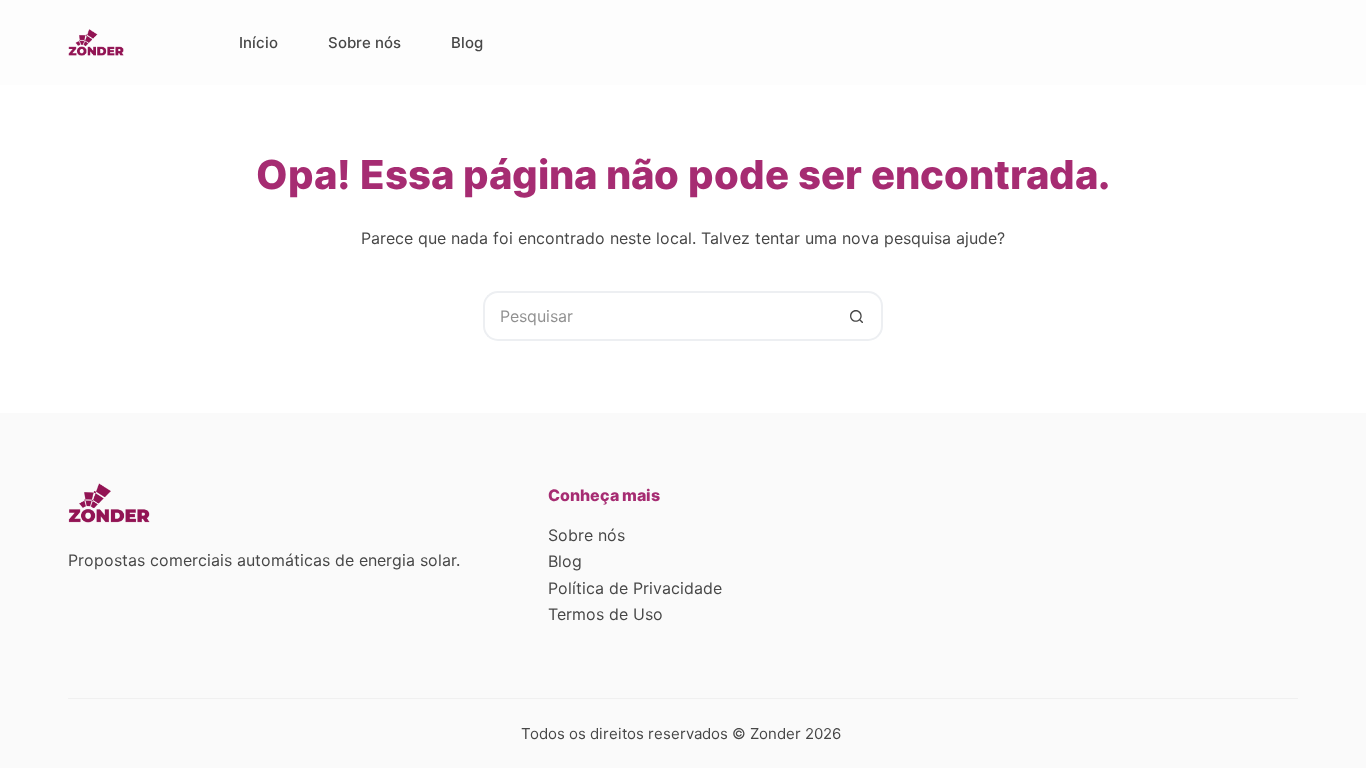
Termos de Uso (605, 614)
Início (258, 42)
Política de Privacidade (635, 588)
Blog (467, 42)
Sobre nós (364, 42)
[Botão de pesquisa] (858, 316)
